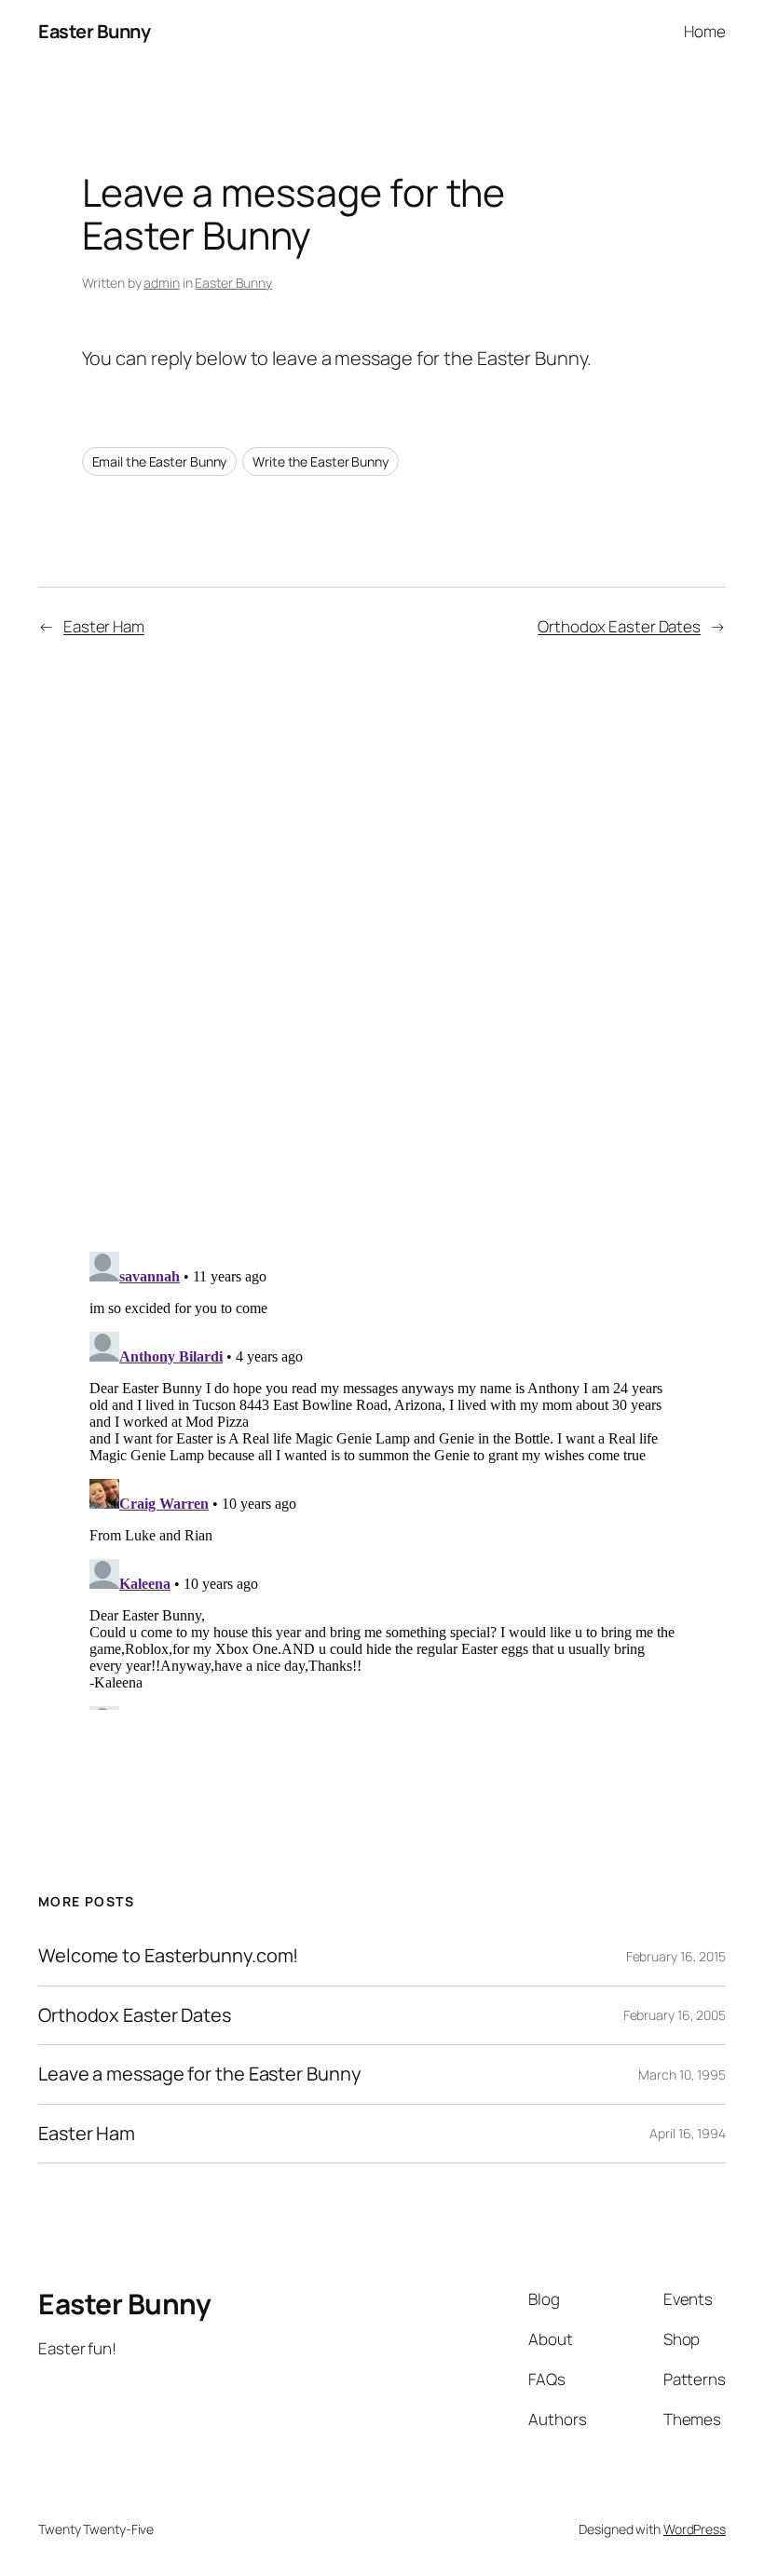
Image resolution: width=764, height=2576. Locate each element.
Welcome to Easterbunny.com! (168, 1956)
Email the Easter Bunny (160, 461)
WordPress (695, 2529)
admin (162, 283)
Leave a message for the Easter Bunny (199, 2074)
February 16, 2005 (675, 2015)
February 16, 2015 (676, 1956)
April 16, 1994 (688, 2133)
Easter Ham (104, 626)
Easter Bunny (94, 31)
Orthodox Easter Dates (619, 626)
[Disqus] (382, 952)
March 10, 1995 (682, 2074)
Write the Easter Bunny (321, 461)
